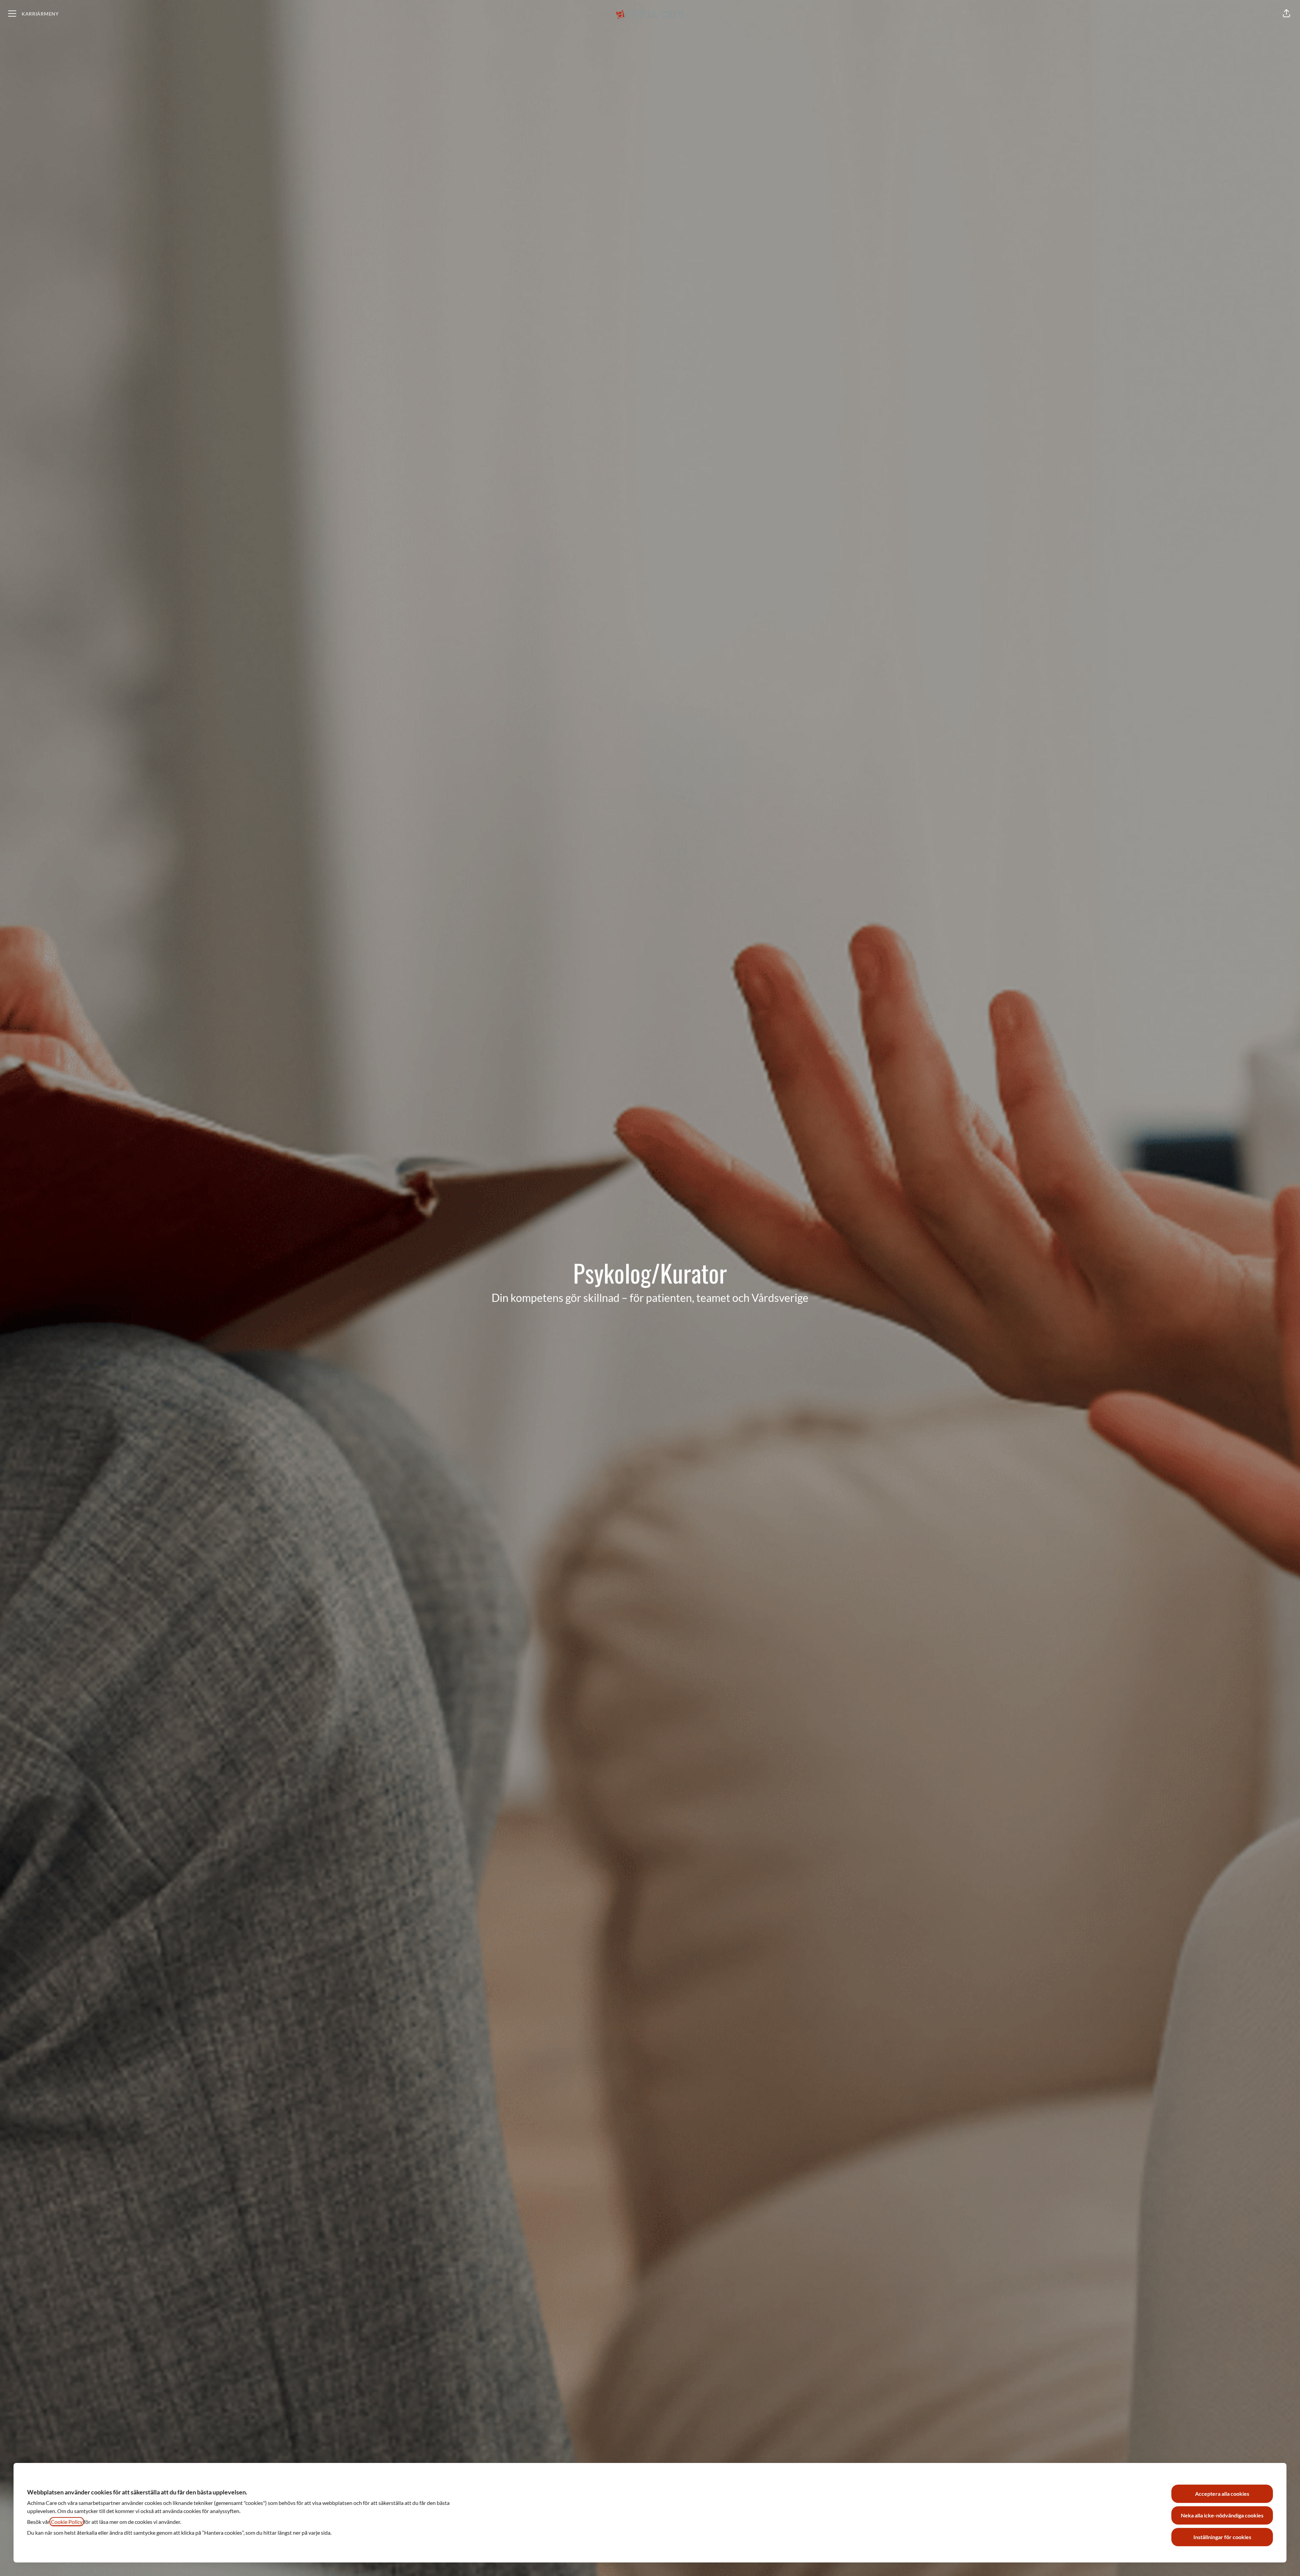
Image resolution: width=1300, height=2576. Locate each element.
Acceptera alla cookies (1222, 2494)
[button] (1286, 14)
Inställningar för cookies (1222, 2537)
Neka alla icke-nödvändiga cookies (1222, 2515)
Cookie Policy (67, 2522)
